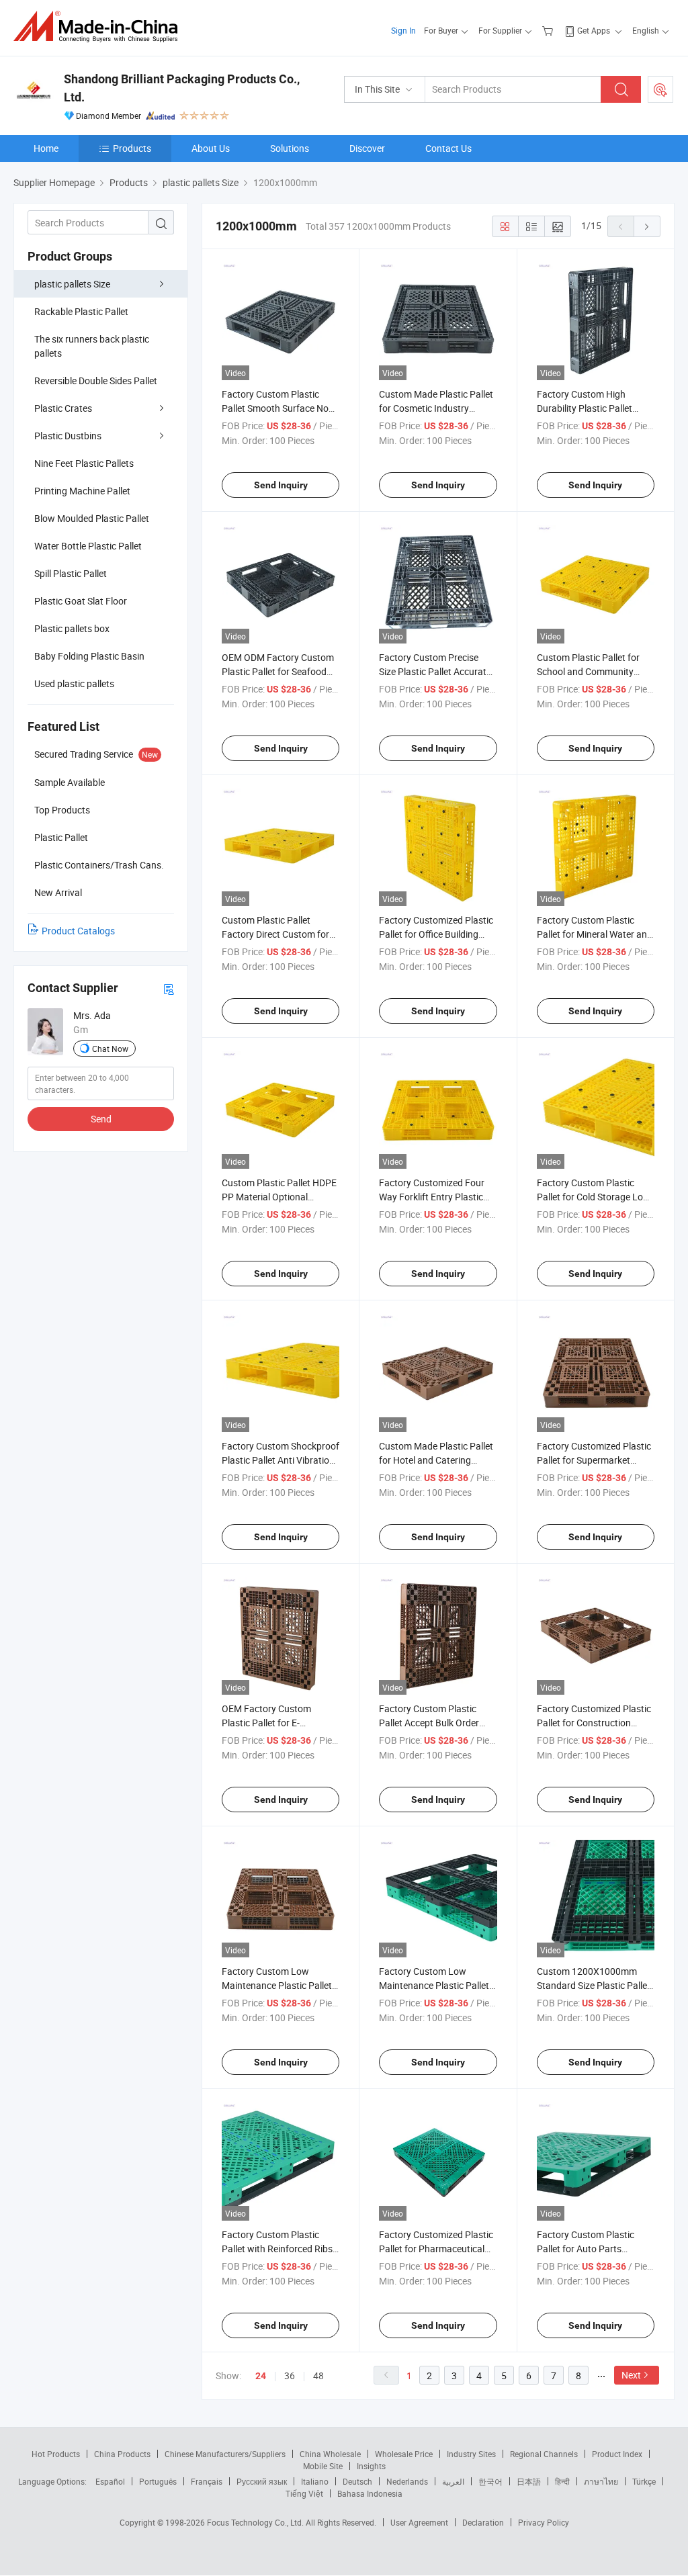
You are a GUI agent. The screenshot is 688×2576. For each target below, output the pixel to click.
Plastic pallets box (72, 628)
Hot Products (56, 2454)
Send (101, 1119)
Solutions (290, 148)
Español (110, 2481)
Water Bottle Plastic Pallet (88, 546)
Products (132, 148)
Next (631, 2375)
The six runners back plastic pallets (92, 346)
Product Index (617, 2454)
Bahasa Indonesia (370, 2493)
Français (207, 2481)
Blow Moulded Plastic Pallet (92, 518)
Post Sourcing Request (660, 89)
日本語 (529, 2481)
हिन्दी (562, 2481)
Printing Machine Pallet (82, 491)
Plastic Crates (63, 408)
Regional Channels (544, 2454)
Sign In (403, 30)
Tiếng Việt (304, 2493)
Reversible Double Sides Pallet (96, 381)
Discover (367, 148)
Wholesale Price (404, 2454)
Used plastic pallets (74, 683)
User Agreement (419, 2522)
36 (290, 2375)
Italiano (315, 2481)
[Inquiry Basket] (549, 30)
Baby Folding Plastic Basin (89, 656)
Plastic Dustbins (68, 436)
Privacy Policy (544, 2522)
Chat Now (110, 1049)
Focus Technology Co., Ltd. (256, 2522)
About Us (211, 148)
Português (158, 2481)
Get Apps (594, 30)
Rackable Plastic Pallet (81, 311)
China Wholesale (330, 2454)
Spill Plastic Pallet (71, 573)
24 (261, 2376)
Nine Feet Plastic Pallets (84, 463)
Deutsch (357, 2481)
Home (46, 148)
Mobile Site (323, 2466)
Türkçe (644, 2481)
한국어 (490, 2481)
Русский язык (262, 2481)
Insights (371, 2466)
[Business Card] (169, 988)
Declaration (483, 2522)
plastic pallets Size (72, 284)
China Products (122, 2454)
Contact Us (448, 148)
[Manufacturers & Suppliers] (100, 27)
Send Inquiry (281, 485)
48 (318, 2375)
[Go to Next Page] (647, 226)
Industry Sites (471, 2454)
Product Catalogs (78, 931)
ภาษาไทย (601, 2481)
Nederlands (407, 2481)
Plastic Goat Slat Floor (81, 601)
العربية (453, 2481)
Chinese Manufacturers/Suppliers (225, 2454)
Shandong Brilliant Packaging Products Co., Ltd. (182, 88)
